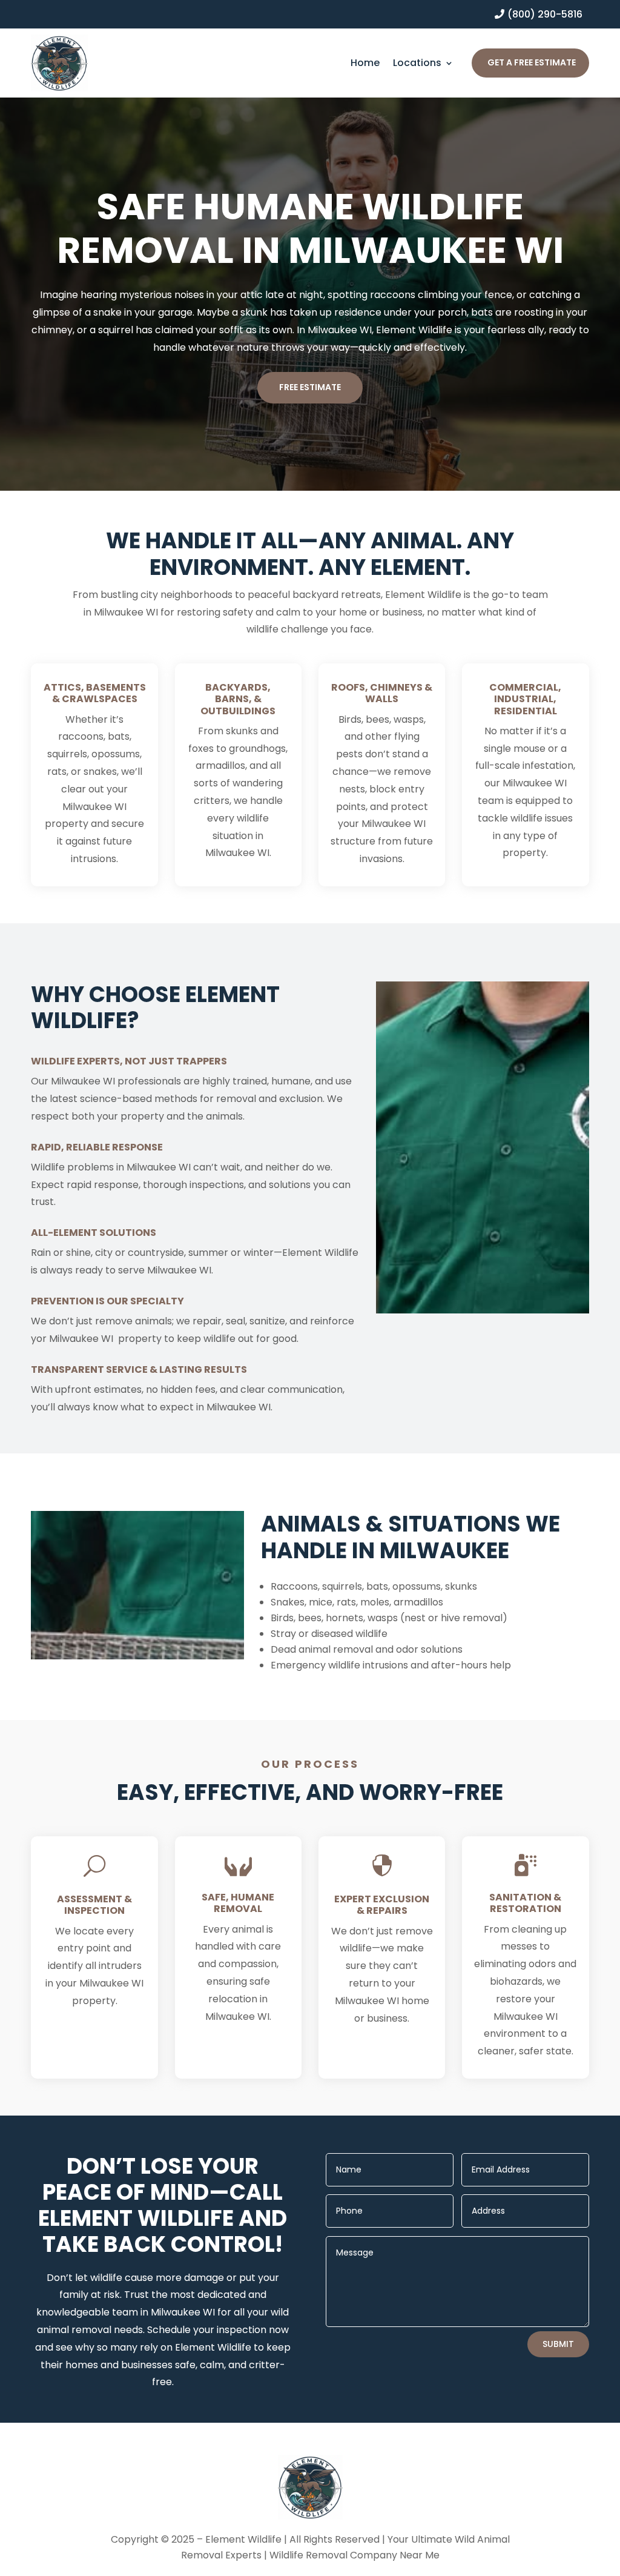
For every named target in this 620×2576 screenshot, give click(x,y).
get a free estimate (532, 62)
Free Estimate (310, 387)
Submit (558, 2344)
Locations (417, 64)
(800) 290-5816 (545, 14)
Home (365, 64)
